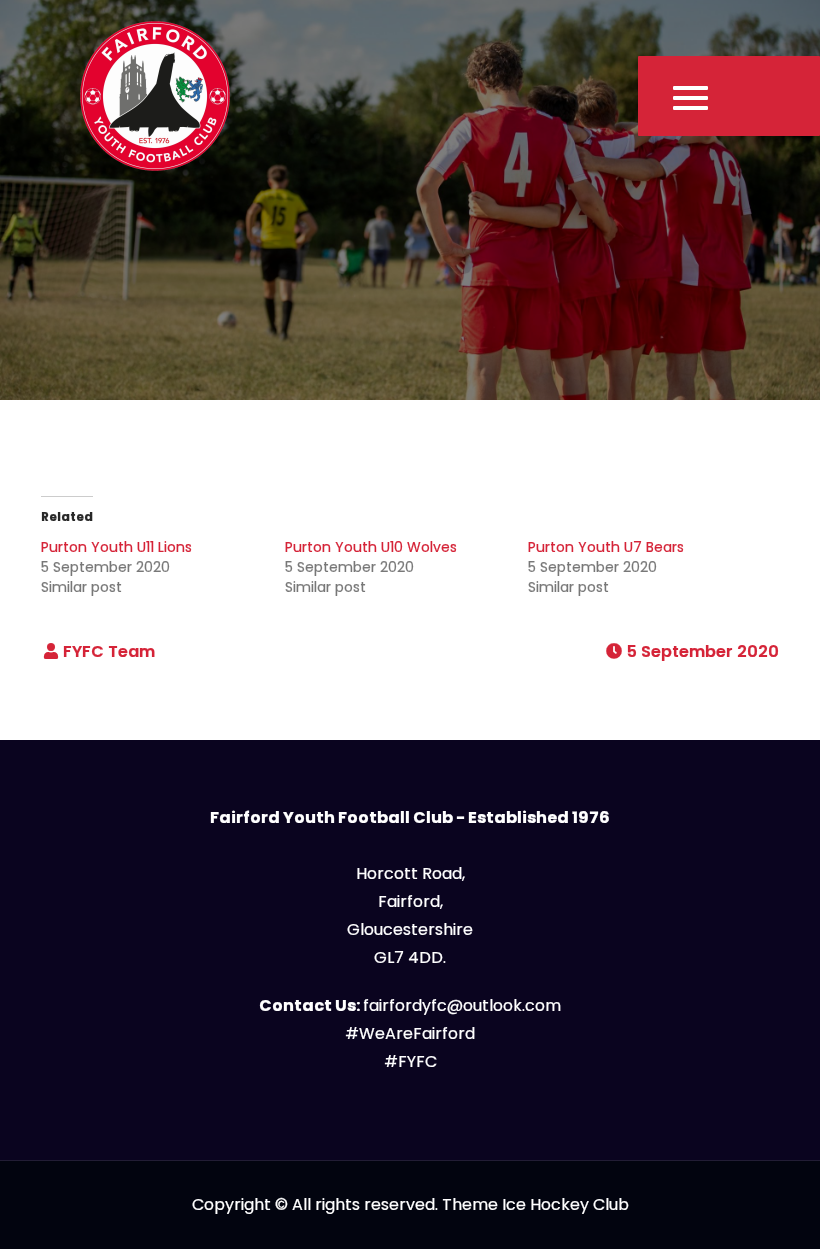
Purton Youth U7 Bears (606, 547)
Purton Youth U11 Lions (116, 547)
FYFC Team (109, 651)
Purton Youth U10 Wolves (371, 547)
